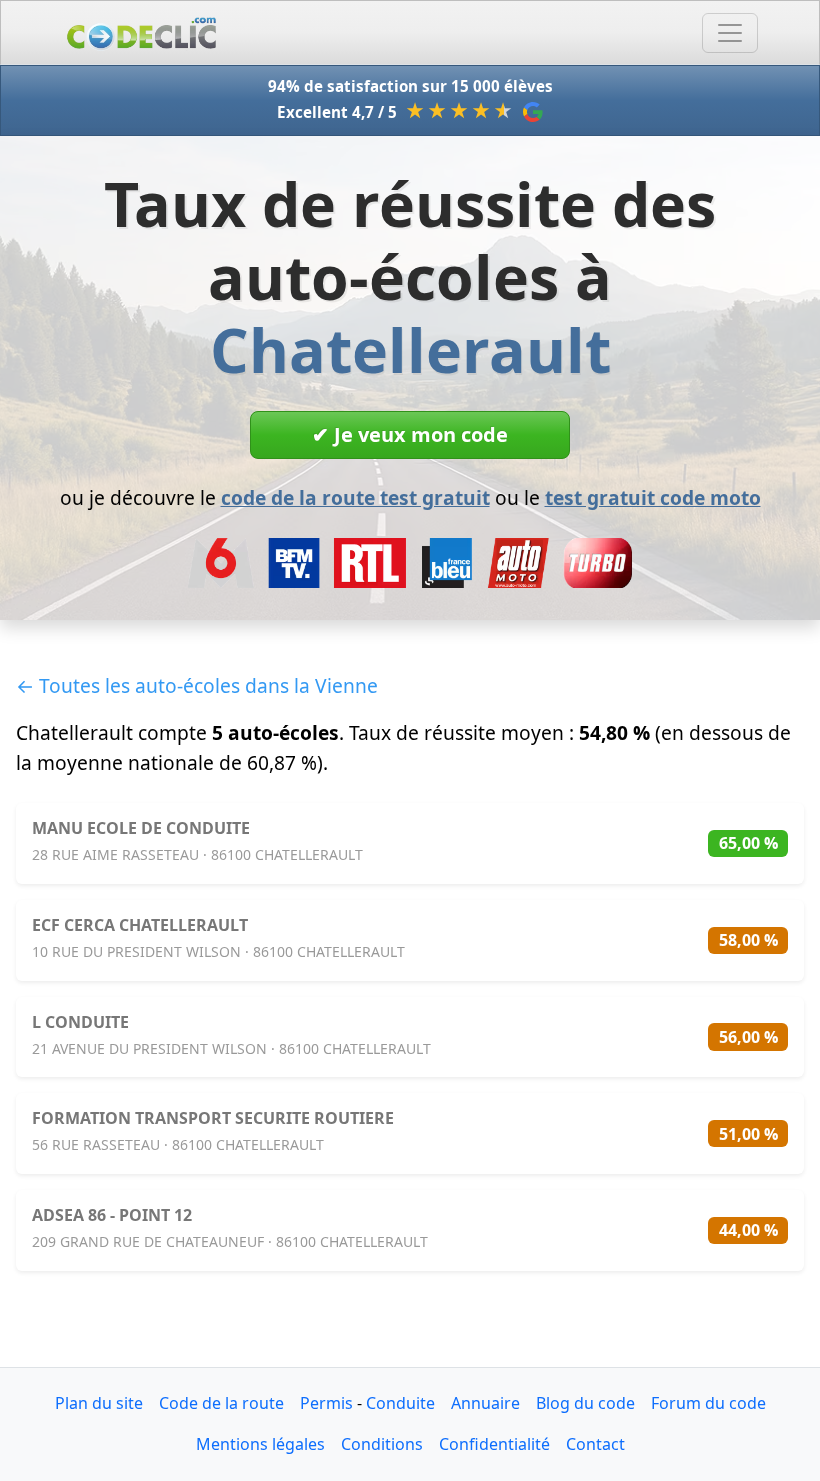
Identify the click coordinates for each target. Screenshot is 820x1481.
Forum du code (708, 1403)
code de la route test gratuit (355, 497)
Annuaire (485, 1403)
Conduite (400, 1403)
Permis (326, 1403)
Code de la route (221, 1403)
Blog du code (585, 1403)
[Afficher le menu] (730, 33)
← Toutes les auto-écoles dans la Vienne (197, 685)
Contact (595, 1444)
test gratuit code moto (653, 497)
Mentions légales (260, 1444)
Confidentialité (494, 1444)
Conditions (382, 1444)
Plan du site (99, 1403)
